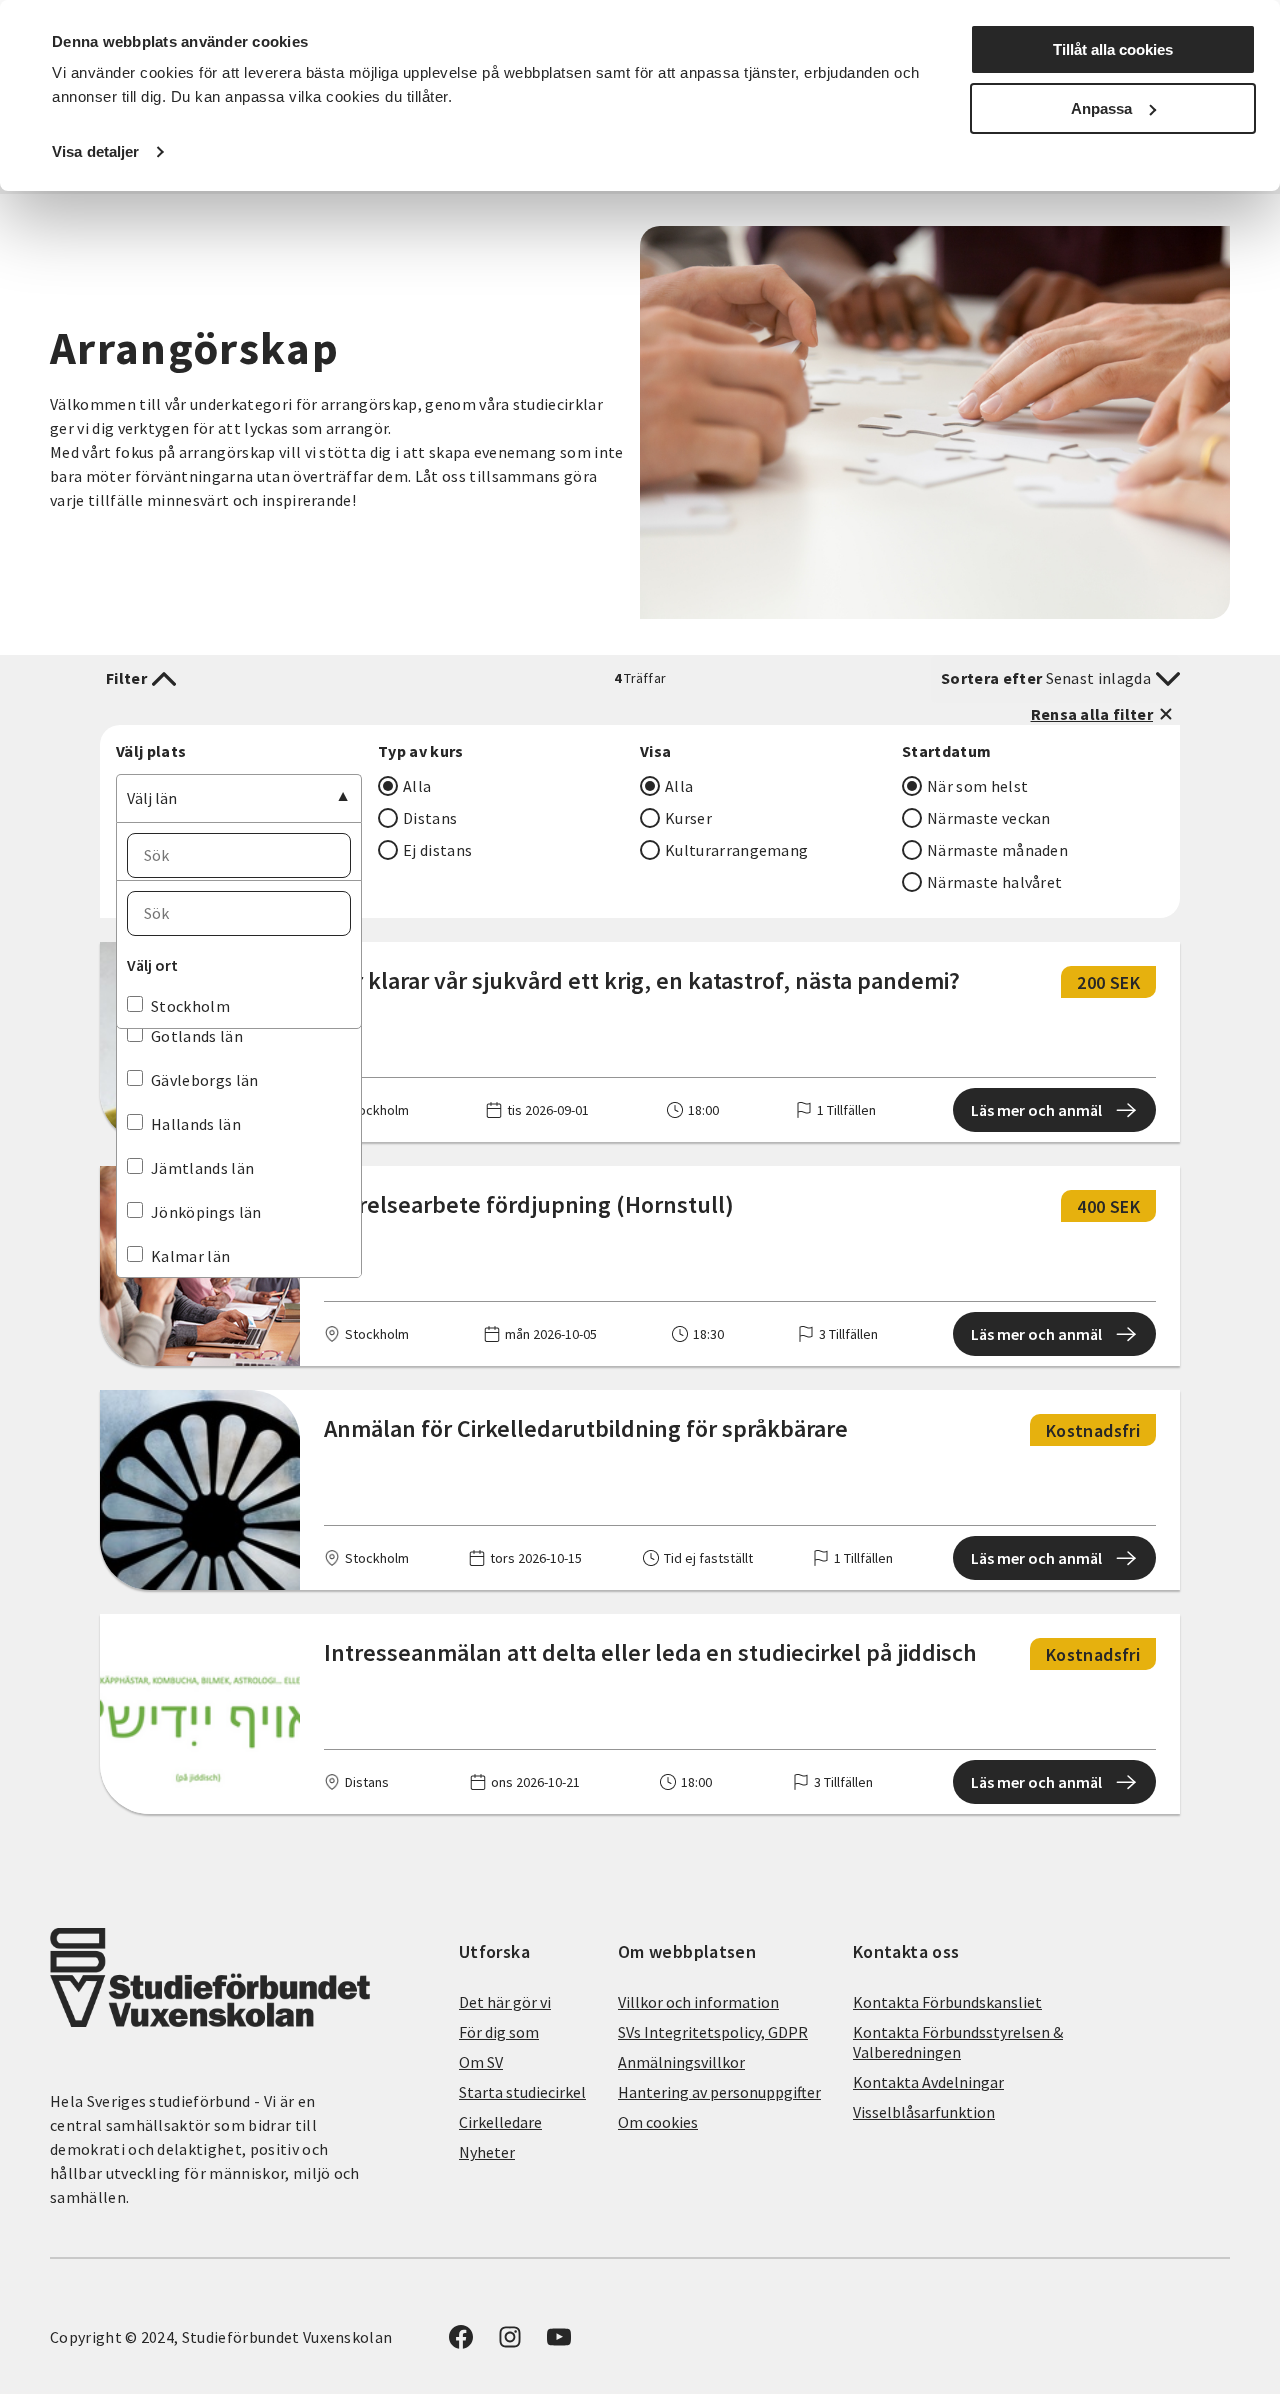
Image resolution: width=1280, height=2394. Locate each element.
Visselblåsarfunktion (924, 2112)
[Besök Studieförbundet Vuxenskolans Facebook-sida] (461, 2343)
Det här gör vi (505, 2002)
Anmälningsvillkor (681, 2062)
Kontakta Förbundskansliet (947, 2002)
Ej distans (437, 850)
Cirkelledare (500, 2122)
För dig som (499, 2032)
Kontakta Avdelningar (928, 2082)
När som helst (977, 786)
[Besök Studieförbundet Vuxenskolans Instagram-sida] (510, 2343)
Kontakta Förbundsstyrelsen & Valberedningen (958, 2042)
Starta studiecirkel (522, 2092)
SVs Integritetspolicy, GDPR (713, 2032)
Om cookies (658, 2122)
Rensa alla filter (1092, 714)
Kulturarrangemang (736, 850)
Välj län (152, 798)
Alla (417, 786)
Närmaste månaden (997, 850)
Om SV (481, 2062)
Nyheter (487, 2152)
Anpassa (1101, 108)
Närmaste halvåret (994, 882)
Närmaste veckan (989, 818)
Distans (430, 818)
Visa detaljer (95, 151)
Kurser (688, 818)
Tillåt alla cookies (1113, 49)
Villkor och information (698, 2002)
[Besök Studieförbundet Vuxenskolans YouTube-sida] (559, 2343)
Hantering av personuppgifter (719, 2092)
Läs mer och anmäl (1036, 1110)
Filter (126, 678)
